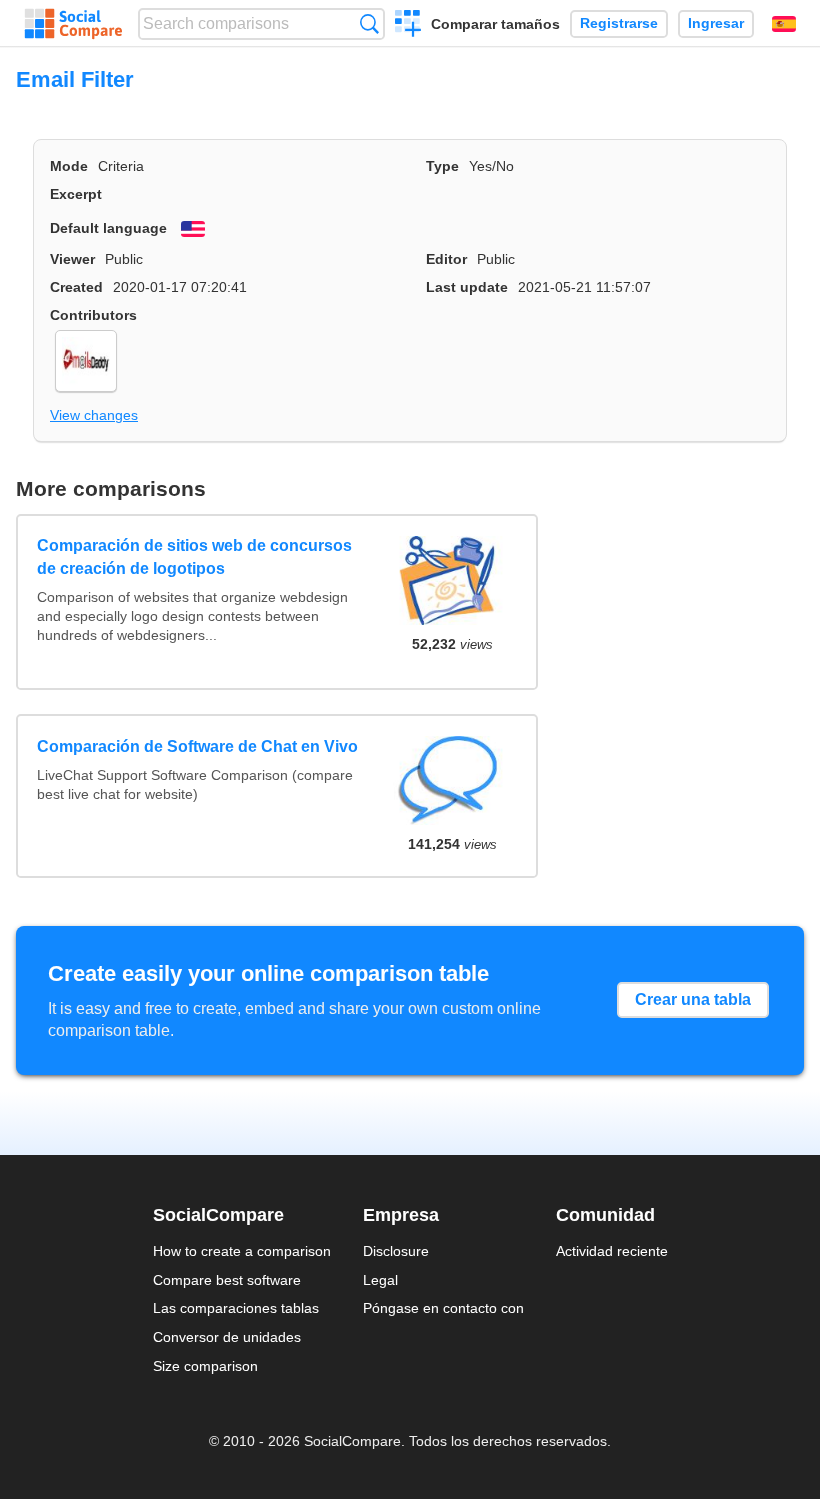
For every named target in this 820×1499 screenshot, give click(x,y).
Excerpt (76, 194)
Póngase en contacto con (443, 1308)
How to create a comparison (242, 1251)
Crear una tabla (693, 999)
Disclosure (396, 1251)
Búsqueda (369, 23)
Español (784, 24)
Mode (69, 166)
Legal (380, 1280)
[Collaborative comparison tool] (73, 24)
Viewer (72, 259)
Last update (467, 287)
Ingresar (716, 23)
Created (76, 287)
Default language (108, 228)
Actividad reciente (612, 1251)
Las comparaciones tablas (236, 1308)
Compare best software (227, 1280)
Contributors (93, 315)
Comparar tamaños (495, 24)
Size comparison (205, 1366)
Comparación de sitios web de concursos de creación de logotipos (194, 556)
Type (442, 166)
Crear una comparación (408, 26)
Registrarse (619, 23)
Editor (446, 259)
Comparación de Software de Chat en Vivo (197, 746)
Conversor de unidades (227, 1337)
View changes (94, 415)
